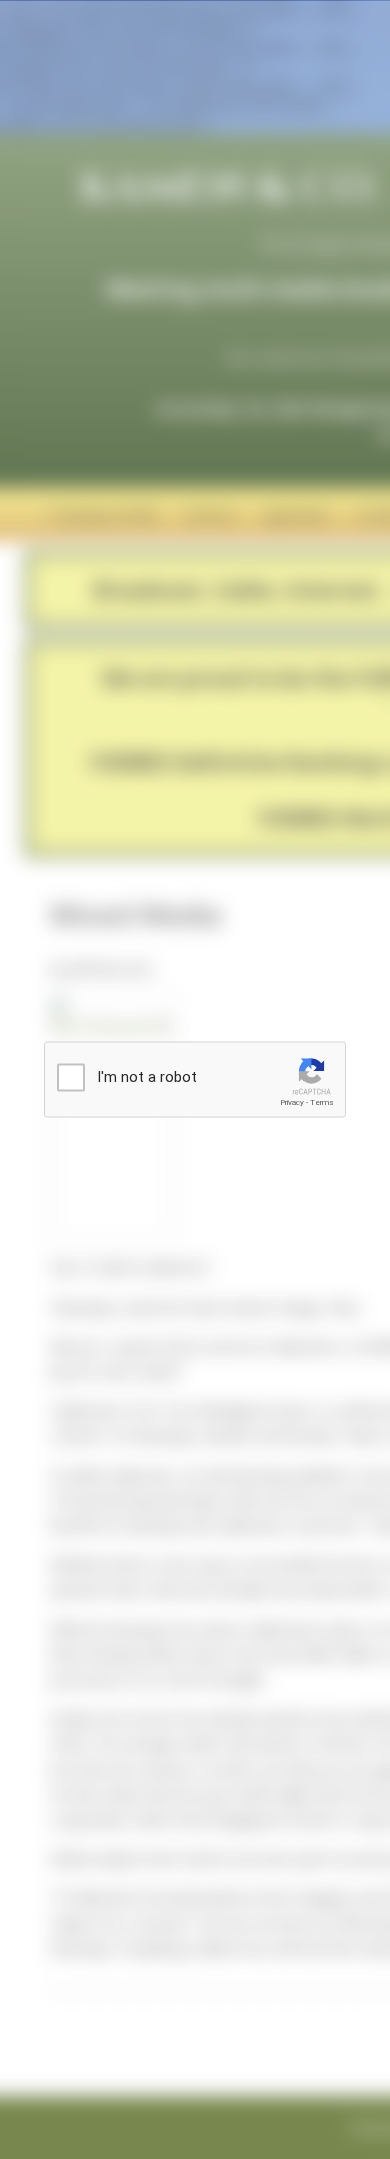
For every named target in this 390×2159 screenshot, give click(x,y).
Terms (322, 1102)
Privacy (292, 1102)
